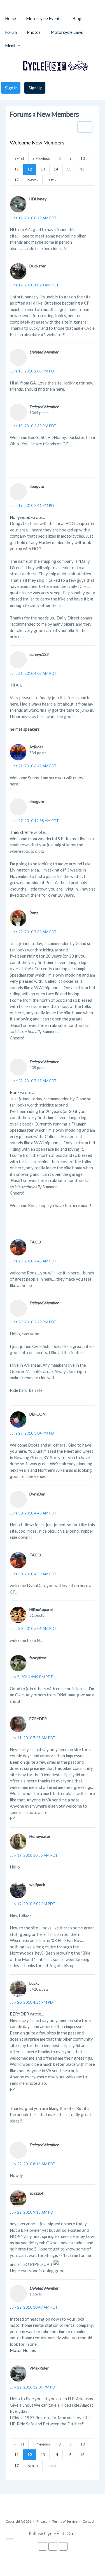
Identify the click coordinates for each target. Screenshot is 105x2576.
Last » (51, 180)
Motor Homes (23, 2350)
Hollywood (20, 517)
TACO (35, 1242)
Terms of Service (65, 2521)
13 (43, 169)
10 (83, 158)
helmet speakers (25, 729)
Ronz (34, 913)
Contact (88, 2521)
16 (82, 169)
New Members (58, 114)
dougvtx (37, 486)
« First (19, 158)
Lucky (34, 1983)
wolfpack (37, 1885)
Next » (33, 180)
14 (56, 169)
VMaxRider (39, 2368)
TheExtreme (21, 832)
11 (17, 169)
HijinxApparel (41, 1609)
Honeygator (40, 1836)
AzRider (36, 747)
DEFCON (37, 1414)
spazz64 (36, 2193)
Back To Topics (85, 127)
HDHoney (38, 199)
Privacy (42, 2521)
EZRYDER (38, 1719)
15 (69, 169)
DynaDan (37, 1494)
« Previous (41, 158)
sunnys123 (39, 654)
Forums (21, 114)
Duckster (38, 266)
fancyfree (38, 1658)
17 (17, 180)
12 (30, 169)
